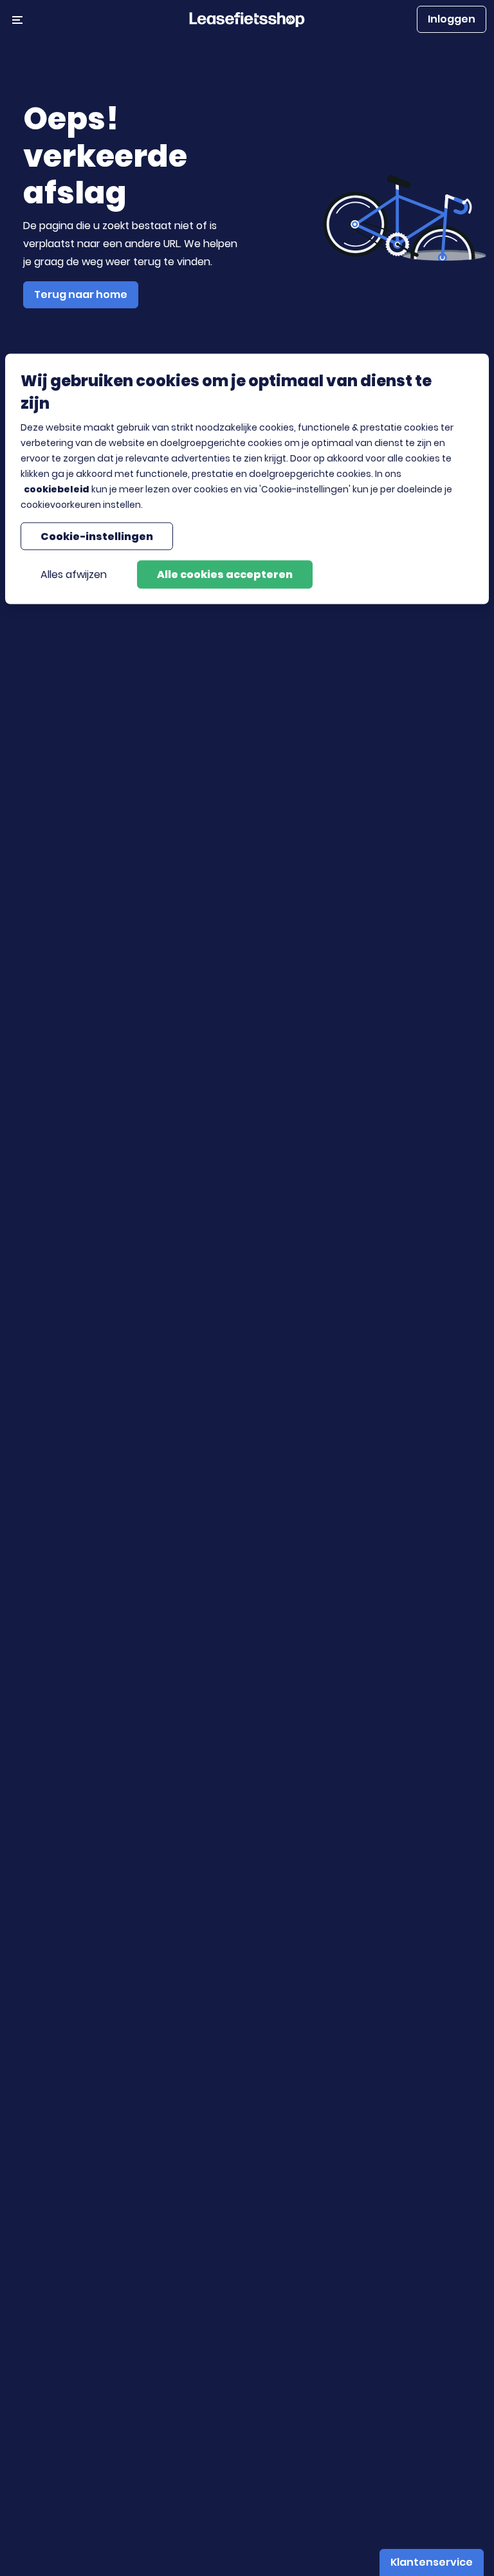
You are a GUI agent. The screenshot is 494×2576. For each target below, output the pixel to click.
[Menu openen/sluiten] (17, 19)
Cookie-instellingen (97, 536)
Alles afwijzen (74, 574)
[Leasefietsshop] (247, 19)
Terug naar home (81, 294)
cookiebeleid (57, 489)
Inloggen (452, 19)
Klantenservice (432, 2562)
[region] (247, 479)
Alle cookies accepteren (225, 574)
